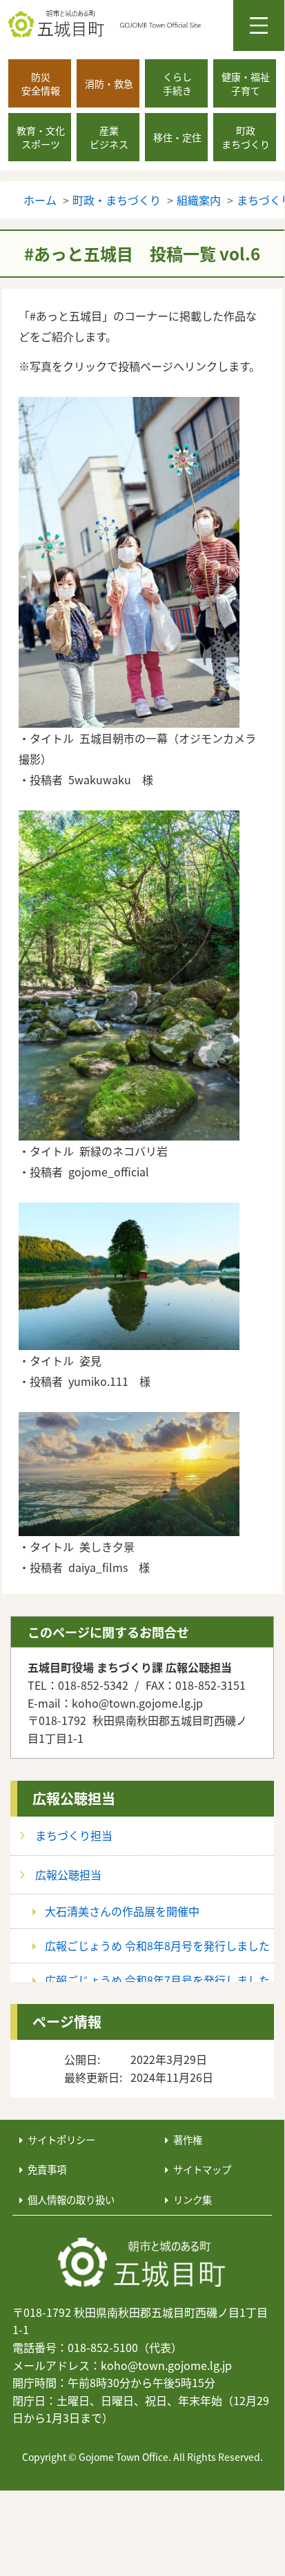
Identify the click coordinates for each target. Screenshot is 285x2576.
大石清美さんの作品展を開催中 (122, 1911)
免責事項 (47, 2169)
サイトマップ (202, 2169)
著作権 (188, 2139)
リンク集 (193, 2199)
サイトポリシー (61, 2139)
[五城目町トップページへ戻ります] (146, 24)
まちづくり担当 (74, 1835)
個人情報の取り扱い (71, 2199)
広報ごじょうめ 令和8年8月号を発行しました (157, 1945)
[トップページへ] (142, 2263)
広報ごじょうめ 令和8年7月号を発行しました (157, 1980)
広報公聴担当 (74, 1798)
